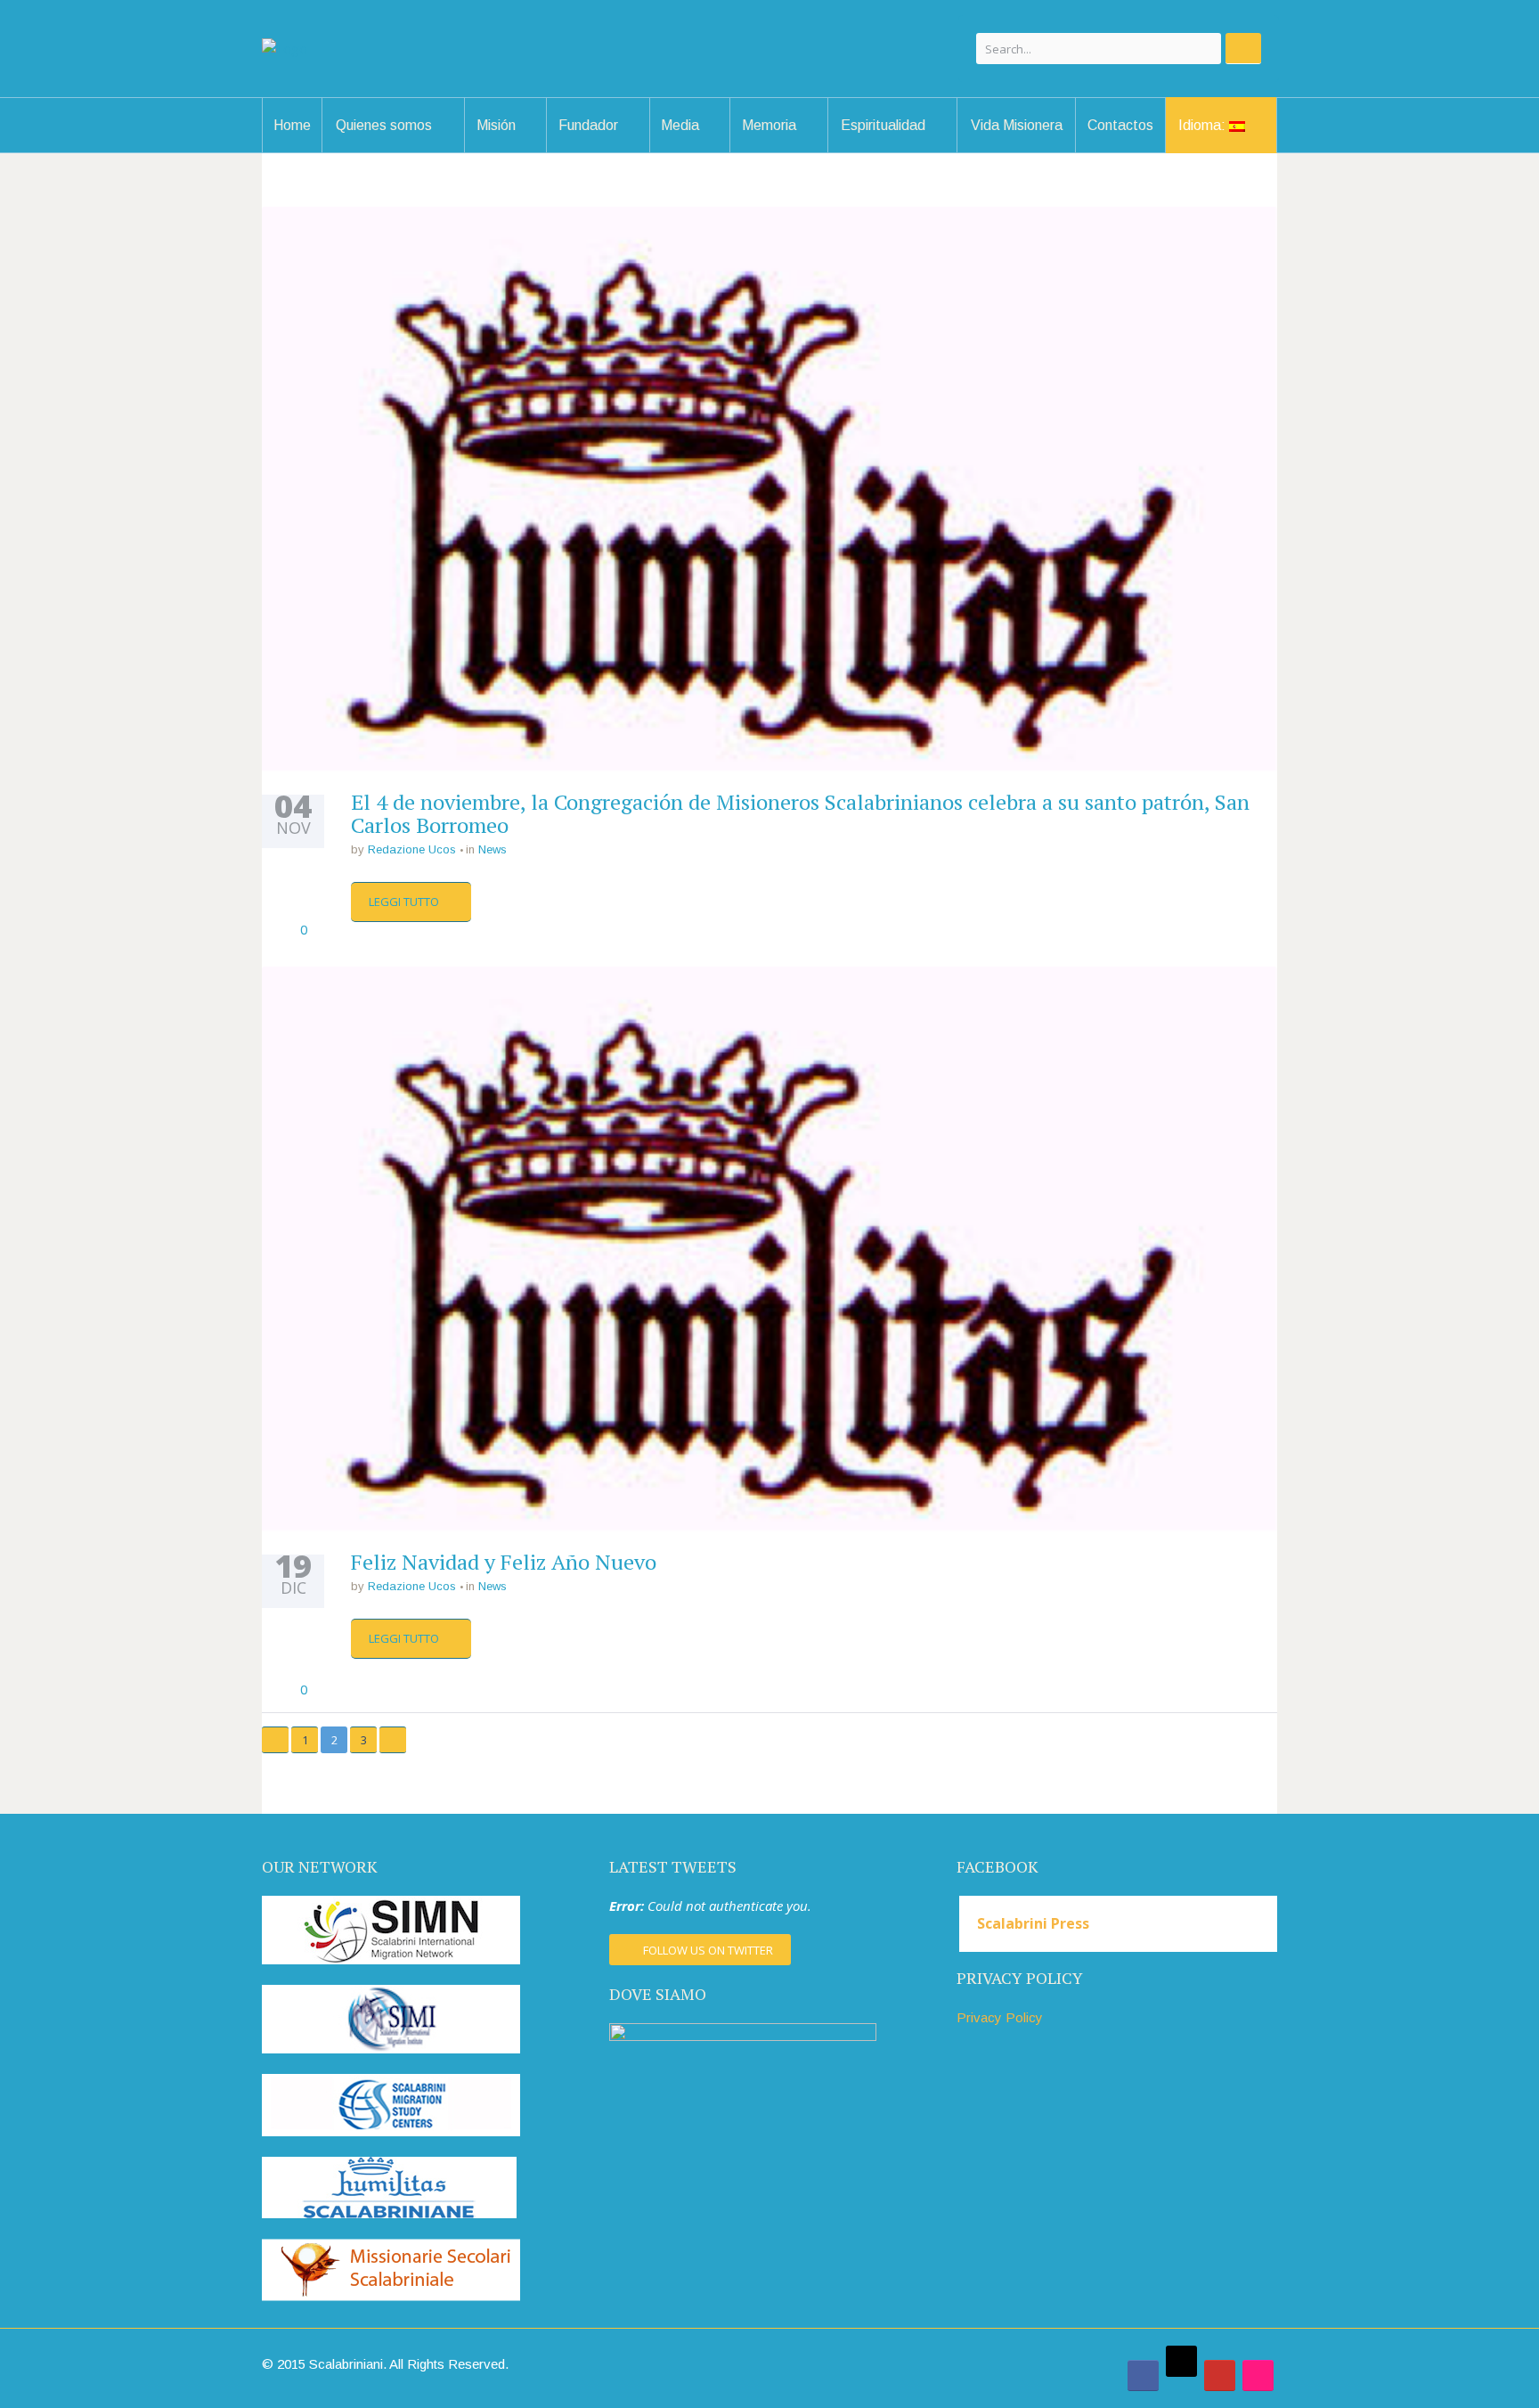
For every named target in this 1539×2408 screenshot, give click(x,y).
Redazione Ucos (412, 849)
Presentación (411, 152)
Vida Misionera (1017, 125)
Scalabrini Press (1033, 1923)
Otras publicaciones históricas (809, 144)
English (1252, 150)
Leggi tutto (405, 902)
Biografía (636, 152)
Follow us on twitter (708, 1950)
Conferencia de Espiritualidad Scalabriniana (917, 151)
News (493, 849)
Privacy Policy (1000, 2017)
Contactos (1120, 125)
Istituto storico (816, 150)
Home (292, 125)
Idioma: (1204, 125)
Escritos (632, 150)
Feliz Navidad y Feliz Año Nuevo (504, 1562)
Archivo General (819, 152)
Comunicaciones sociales (541, 144)
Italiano (1255, 152)
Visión (411, 150)
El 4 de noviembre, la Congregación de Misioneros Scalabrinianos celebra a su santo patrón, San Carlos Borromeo (800, 813)
